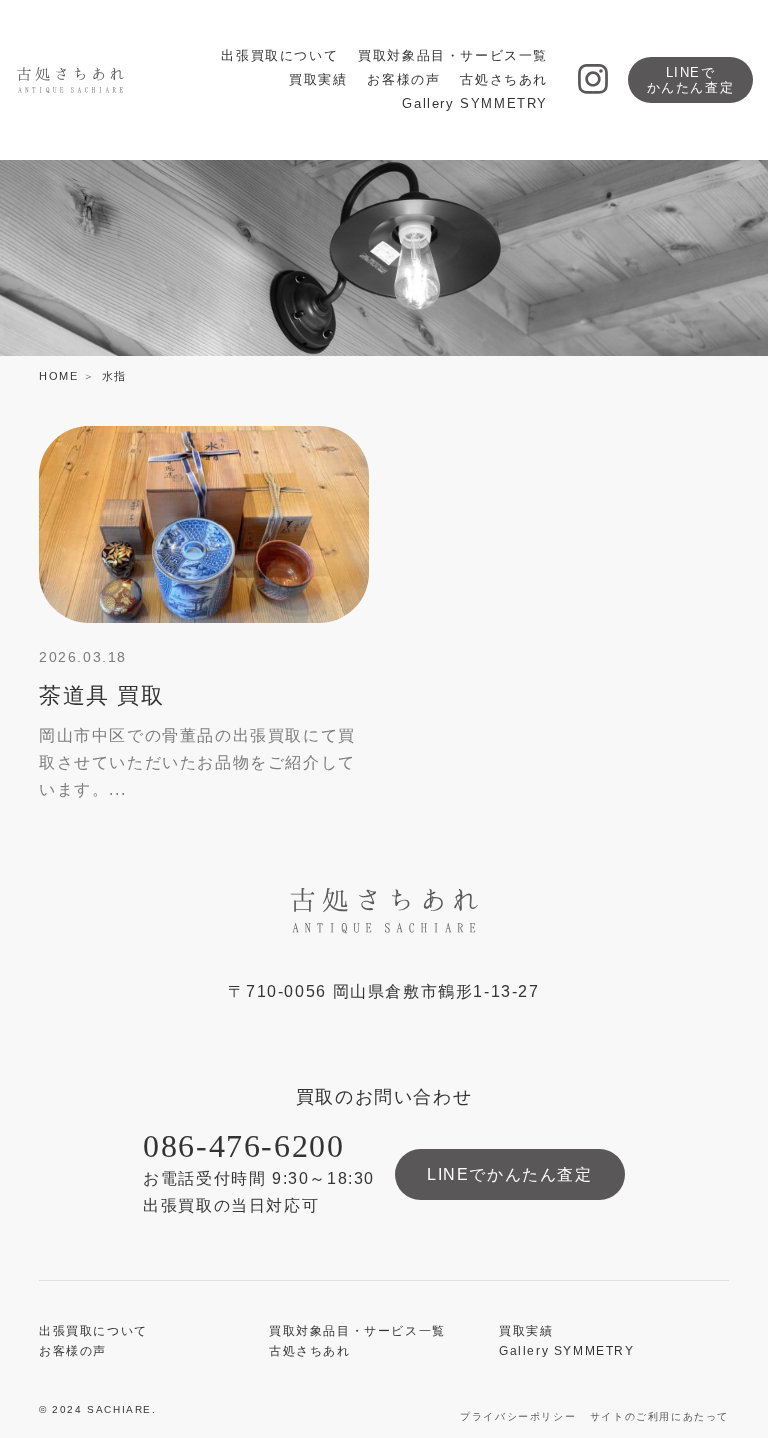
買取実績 (318, 79)
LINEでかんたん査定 (691, 80)
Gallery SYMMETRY (475, 103)
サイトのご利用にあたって (659, 1416)
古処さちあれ (504, 79)
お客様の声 (403, 79)
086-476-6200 (243, 1146)
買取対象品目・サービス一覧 (453, 55)
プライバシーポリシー (518, 1416)
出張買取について (279, 55)
